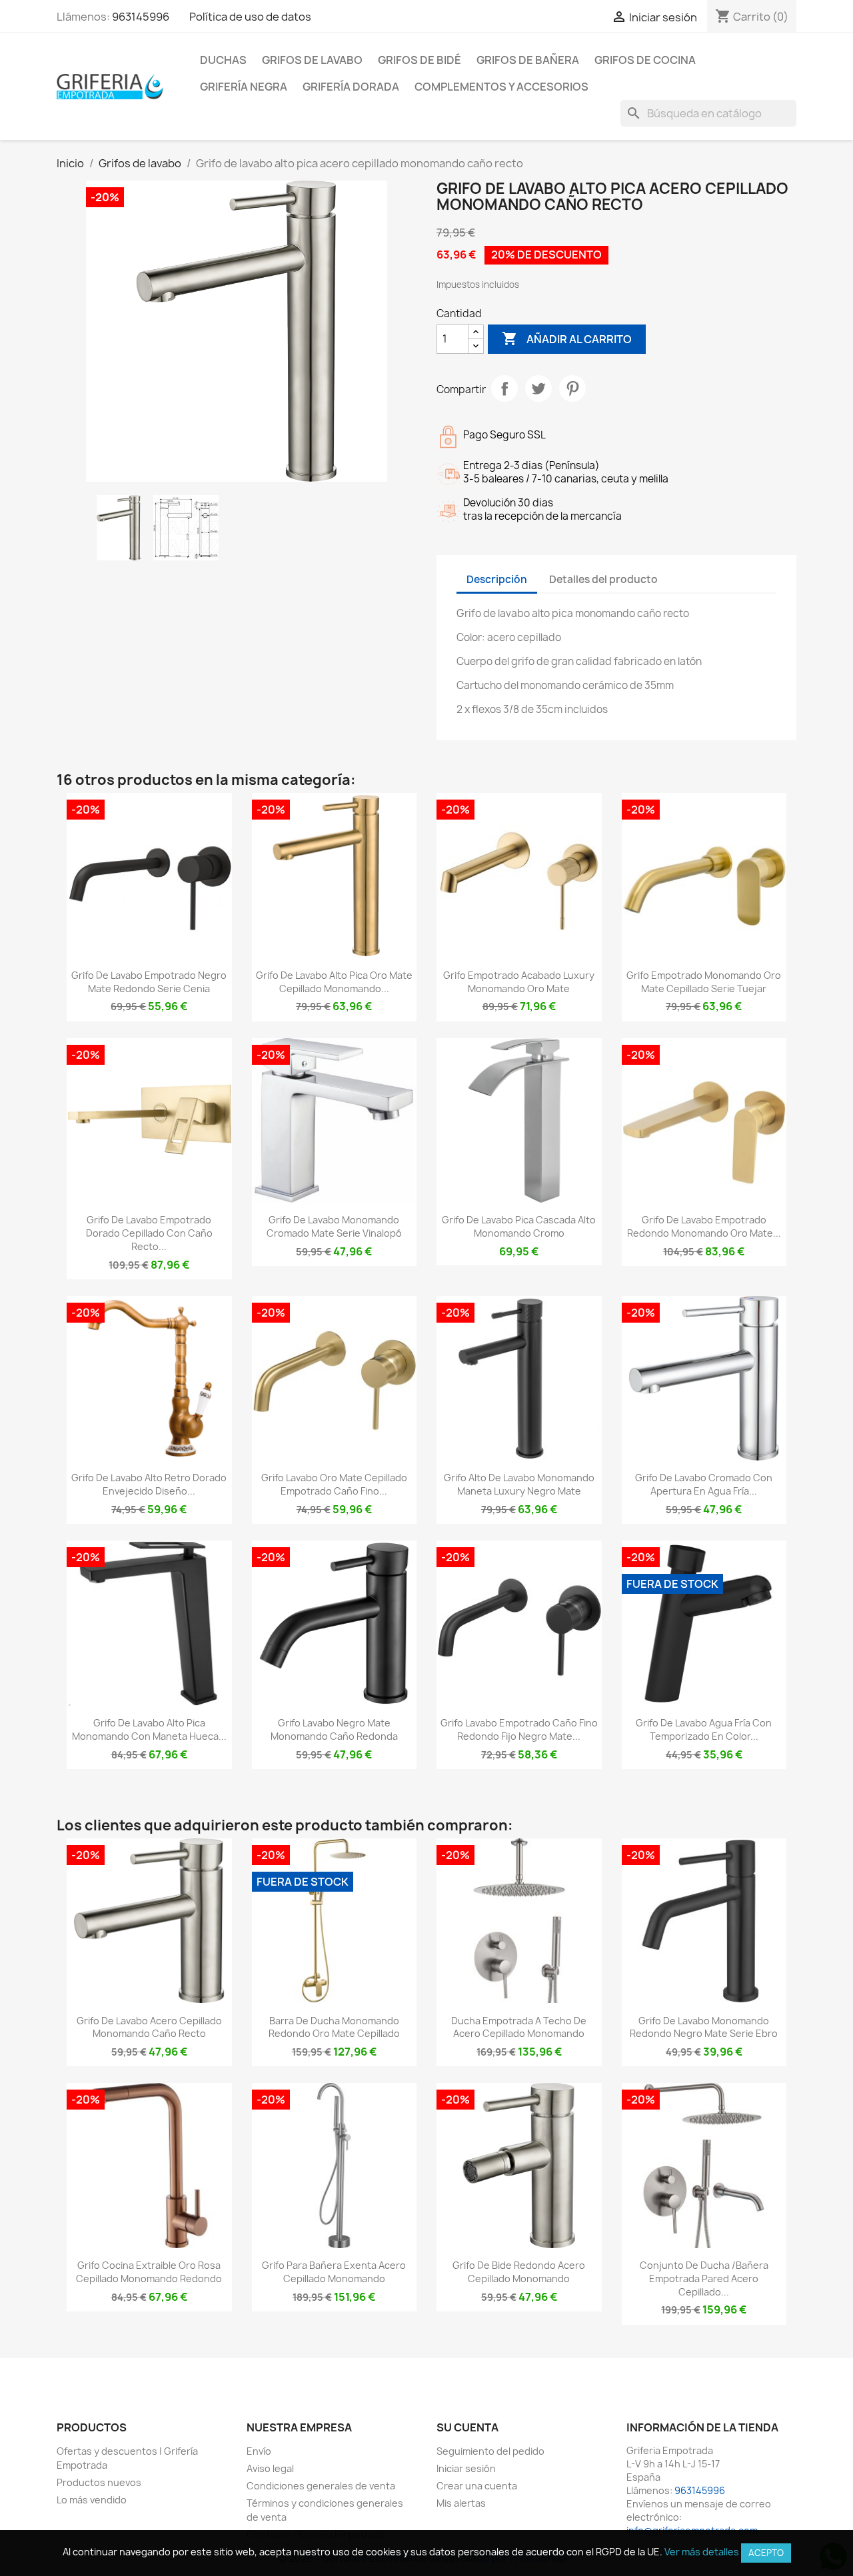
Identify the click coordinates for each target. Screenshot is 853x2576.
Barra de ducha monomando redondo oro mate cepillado (334, 2027)
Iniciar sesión (466, 2468)
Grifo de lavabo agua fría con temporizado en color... (704, 1729)
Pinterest (572, 388)
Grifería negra (244, 87)
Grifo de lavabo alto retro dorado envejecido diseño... (149, 1484)
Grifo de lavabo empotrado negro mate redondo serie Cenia (149, 982)
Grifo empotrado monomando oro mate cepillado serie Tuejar (704, 982)
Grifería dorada (351, 87)
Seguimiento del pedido (490, 2451)
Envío (259, 2451)
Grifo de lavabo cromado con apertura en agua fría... (704, 1484)
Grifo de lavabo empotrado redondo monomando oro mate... (704, 1226)
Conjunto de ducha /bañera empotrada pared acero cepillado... (704, 2278)
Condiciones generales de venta (321, 2486)
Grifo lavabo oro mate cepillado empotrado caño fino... (334, 1484)
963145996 (141, 17)
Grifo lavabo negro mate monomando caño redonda (334, 1729)
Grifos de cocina (645, 60)
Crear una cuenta (477, 2486)
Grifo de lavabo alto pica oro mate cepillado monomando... (334, 982)
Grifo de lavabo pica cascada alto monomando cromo (519, 1226)
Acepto (766, 2553)
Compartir (504, 388)
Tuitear (538, 388)
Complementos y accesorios (501, 87)
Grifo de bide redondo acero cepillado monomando (519, 2272)
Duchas (223, 60)
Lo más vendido (92, 2500)
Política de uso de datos (250, 17)
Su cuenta (467, 2427)
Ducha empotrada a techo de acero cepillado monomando (519, 2027)
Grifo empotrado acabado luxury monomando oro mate (519, 982)
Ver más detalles (702, 2552)
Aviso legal (270, 2468)
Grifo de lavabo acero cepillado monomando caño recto (149, 2027)
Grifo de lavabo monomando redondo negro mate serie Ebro (704, 2027)
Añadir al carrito (567, 338)
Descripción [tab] (497, 579)
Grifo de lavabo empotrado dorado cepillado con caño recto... (149, 1233)
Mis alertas (461, 2503)
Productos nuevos (99, 2482)
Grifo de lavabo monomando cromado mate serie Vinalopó (334, 1226)
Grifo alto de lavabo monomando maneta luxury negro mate (519, 1484)
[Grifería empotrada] (110, 86)
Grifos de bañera (528, 60)
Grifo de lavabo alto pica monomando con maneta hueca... (149, 1729)
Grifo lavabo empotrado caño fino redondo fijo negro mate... (519, 1729)
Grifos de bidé (420, 60)
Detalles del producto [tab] (603, 579)
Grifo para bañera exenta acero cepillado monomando (334, 2272)
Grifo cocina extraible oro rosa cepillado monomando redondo (149, 2272)
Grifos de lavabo (312, 60)
